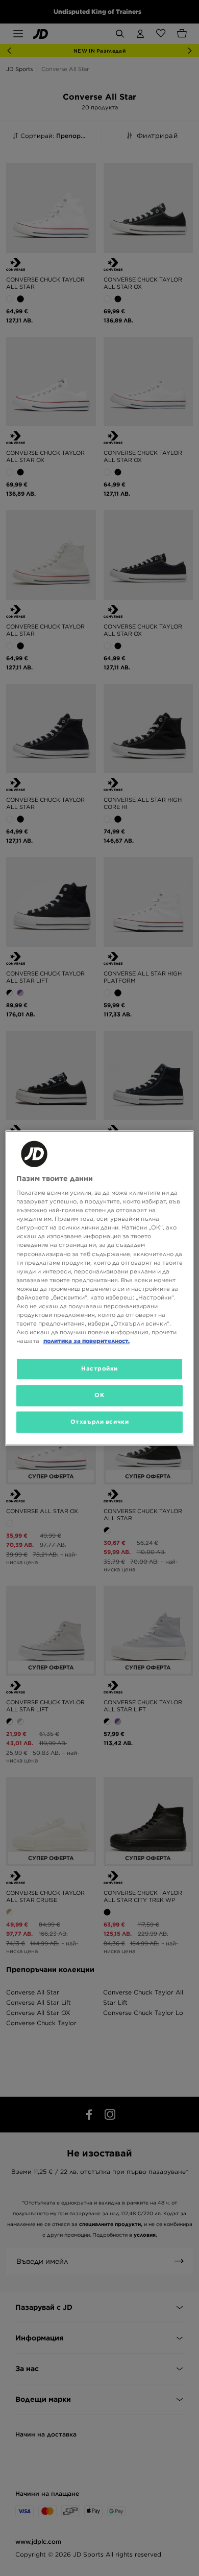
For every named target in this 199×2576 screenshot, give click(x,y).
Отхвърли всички (100, 1422)
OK (99, 1395)
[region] (100, 1288)
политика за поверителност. (86, 1341)
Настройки (99, 1368)
